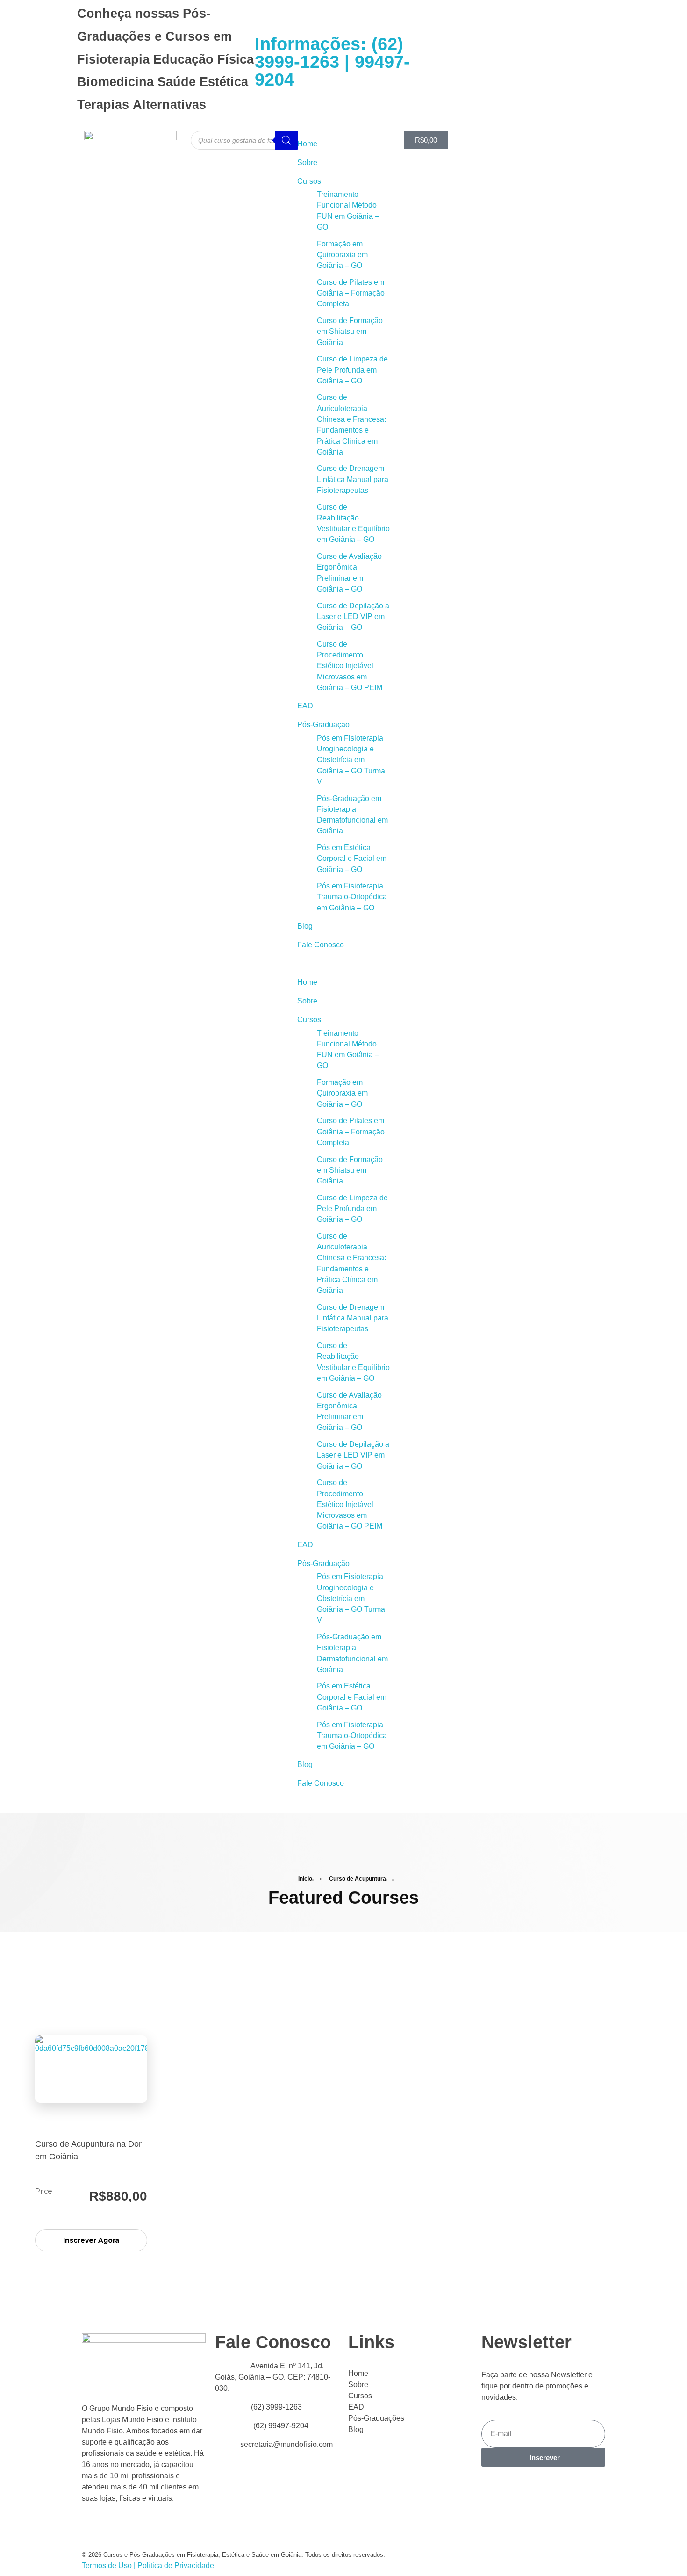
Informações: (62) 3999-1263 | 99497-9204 (332, 62)
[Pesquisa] (286, 140)
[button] (343, 964)
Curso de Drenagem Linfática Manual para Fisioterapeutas (353, 479)
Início (305, 1879)
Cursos (309, 181)
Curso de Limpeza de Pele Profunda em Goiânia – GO (352, 370)
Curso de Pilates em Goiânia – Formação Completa (351, 293)
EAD (305, 706)
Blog (305, 926)
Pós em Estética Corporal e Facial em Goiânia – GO (352, 859)
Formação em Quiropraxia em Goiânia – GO (342, 255)
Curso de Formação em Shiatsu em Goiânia (350, 332)
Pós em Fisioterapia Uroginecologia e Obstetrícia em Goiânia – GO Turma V (351, 760)
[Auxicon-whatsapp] (494, 60)
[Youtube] (444, 60)
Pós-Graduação (323, 725)
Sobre (307, 162)
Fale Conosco (321, 945)
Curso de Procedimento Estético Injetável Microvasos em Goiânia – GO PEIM (350, 666)
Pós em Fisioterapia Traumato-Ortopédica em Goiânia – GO (352, 897)
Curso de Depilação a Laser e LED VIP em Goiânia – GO (353, 617)
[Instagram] (520, 60)
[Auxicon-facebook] (469, 60)
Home (307, 144)
